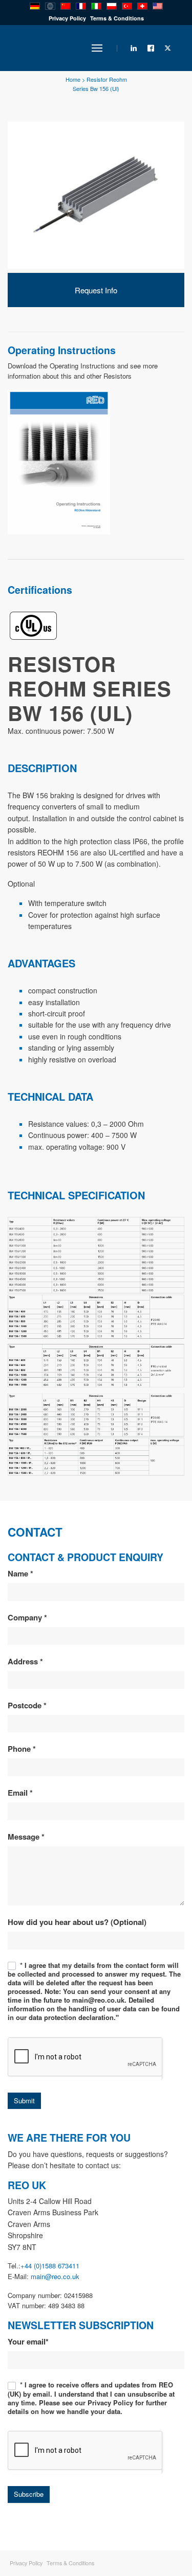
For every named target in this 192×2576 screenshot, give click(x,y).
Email (20, 1793)
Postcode (27, 1705)
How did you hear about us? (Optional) (77, 1922)
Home (73, 79)
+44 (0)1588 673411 (50, 2266)
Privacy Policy (67, 18)
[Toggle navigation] (97, 48)
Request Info (96, 290)
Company (27, 1617)
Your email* (28, 2341)
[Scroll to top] (143, 2533)
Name (20, 1573)
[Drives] (59, 461)
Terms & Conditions (117, 18)
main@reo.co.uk (55, 2276)
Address (25, 1661)
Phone (22, 1749)
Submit (24, 2101)
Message (26, 1837)
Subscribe (29, 2494)
